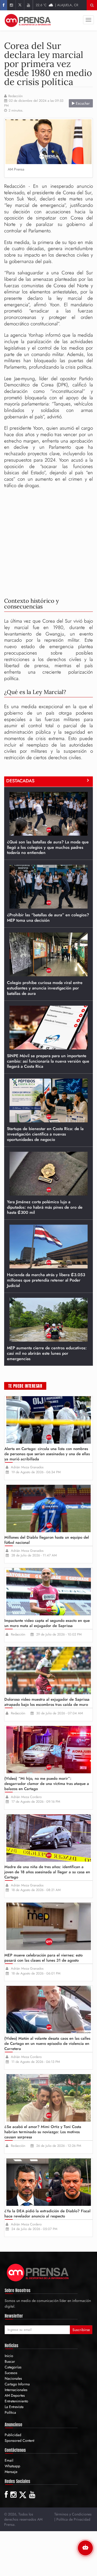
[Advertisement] (48, 542)
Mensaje (11, 2472)
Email (9, 2460)
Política (10, 2412)
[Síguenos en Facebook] (3, 5)
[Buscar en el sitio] (92, 5)
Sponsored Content (19, 2441)
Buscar (10, 2361)
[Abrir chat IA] (85, 2548)
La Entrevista (14, 2407)
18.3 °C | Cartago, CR (57, 5)
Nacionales (13, 2378)
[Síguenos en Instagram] (11, 5)
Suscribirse (81, 2330)
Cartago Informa (17, 2384)
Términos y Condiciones (73, 2514)
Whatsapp (12, 2466)
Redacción (16, 96)
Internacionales (16, 2390)
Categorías (13, 2367)
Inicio (9, 2356)
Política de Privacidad (73, 2519)
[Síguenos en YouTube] (28, 5)
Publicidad (13, 2435)
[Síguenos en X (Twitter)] (20, 5)
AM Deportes (15, 2395)
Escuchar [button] (82, 103)
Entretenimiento (16, 2401)
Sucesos (11, 2373)
